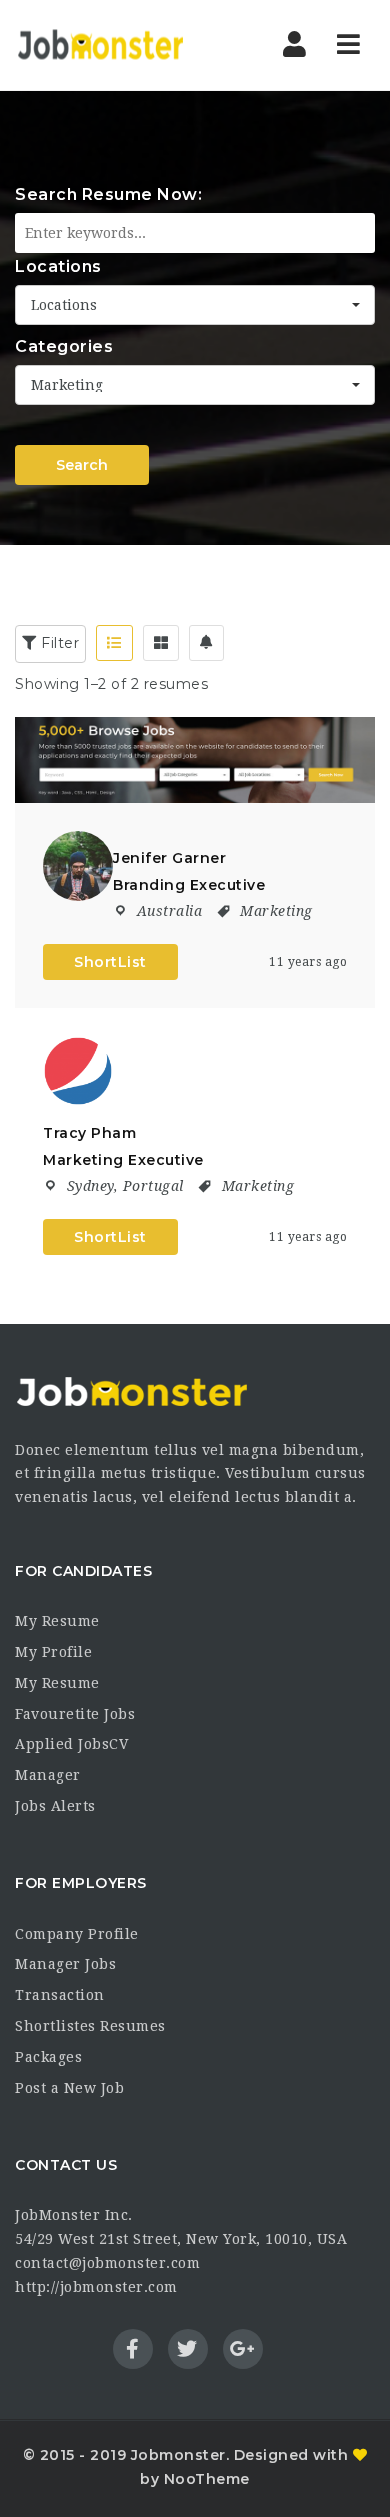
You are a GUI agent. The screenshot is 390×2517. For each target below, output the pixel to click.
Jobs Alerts (55, 1806)
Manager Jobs (65, 1964)
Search (82, 465)
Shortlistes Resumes (90, 2026)
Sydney (90, 1186)
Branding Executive (189, 885)
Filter (58, 643)
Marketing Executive (123, 1160)
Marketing (276, 911)
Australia (170, 911)
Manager (48, 1775)
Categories (64, 346)
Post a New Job (69, 2088)
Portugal (153, 1186)
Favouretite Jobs (75, 1714)
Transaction (60, 1995)
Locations (58, 266)
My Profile (53, 1652)
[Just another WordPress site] (100, 45)
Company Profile (77, 1934)
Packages (48, 2057)
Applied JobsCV (71, 1744)
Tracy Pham (89, 1133)
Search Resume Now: (108, 194)
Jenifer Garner (169, 858)
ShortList (110, 962)
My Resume (57, 1621)
